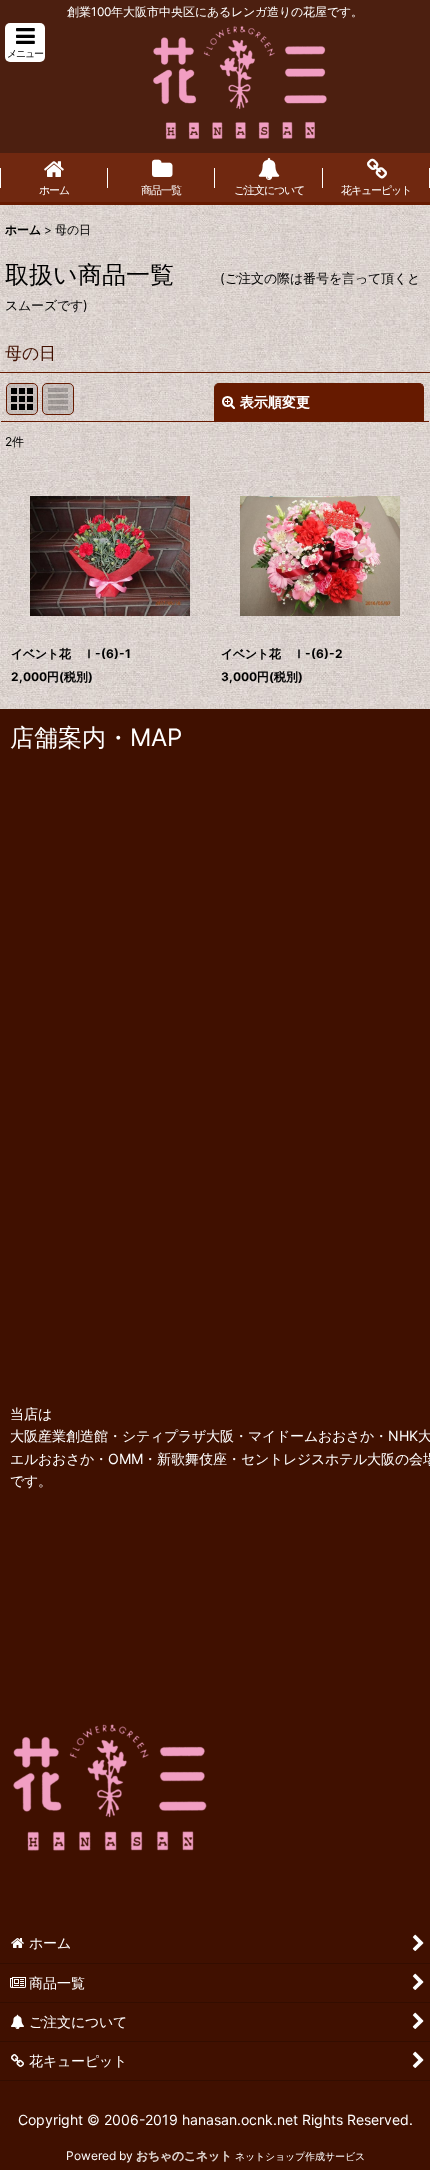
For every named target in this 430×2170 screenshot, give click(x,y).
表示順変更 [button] (275, 401)
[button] (25, 42)
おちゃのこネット (184, 2155)
